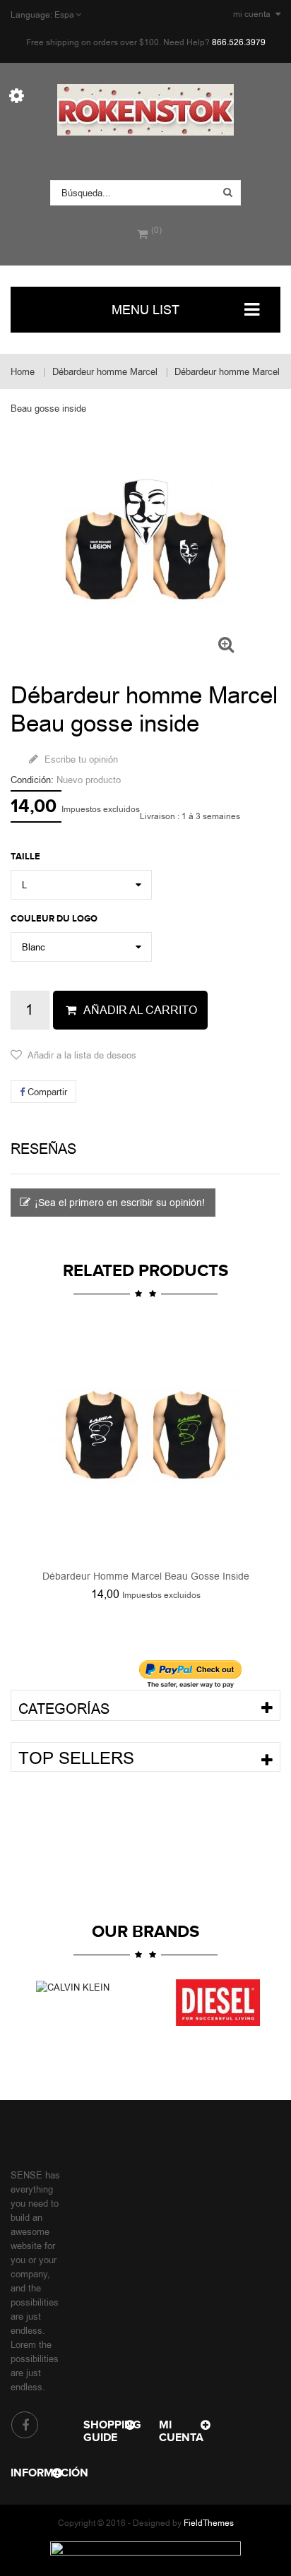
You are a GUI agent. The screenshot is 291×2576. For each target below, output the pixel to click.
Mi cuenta (181, 2431)
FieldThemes (209, 2523)
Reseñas (43, 1149)
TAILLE (28, 857)
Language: (31, 15)
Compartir (46, 1092)
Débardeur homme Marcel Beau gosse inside (146, 1576)
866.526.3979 (239, 42)
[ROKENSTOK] (145, 110)
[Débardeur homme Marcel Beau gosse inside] (145, 1436)
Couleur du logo (56, 919)
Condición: (32, 780)
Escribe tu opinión (80, 759)
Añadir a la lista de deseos (82, 1055)
